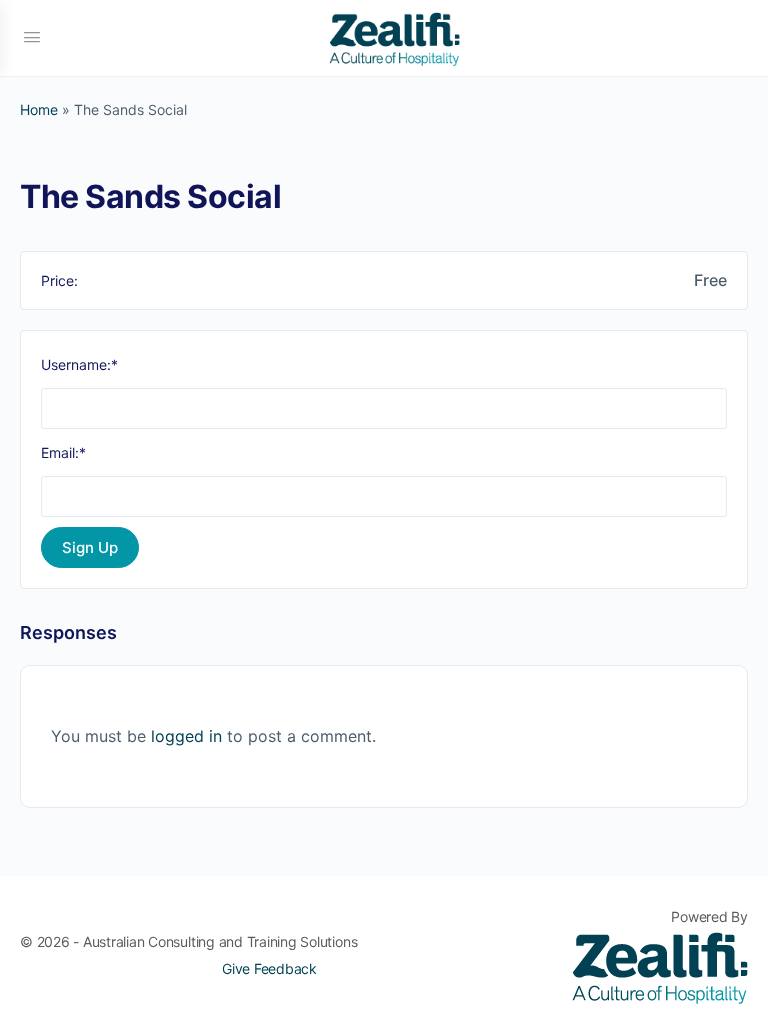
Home (39, 109)
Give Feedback (269, 968)
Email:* (63, 452)
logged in (186, 736)
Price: (59, 280)
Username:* (79, 364)
